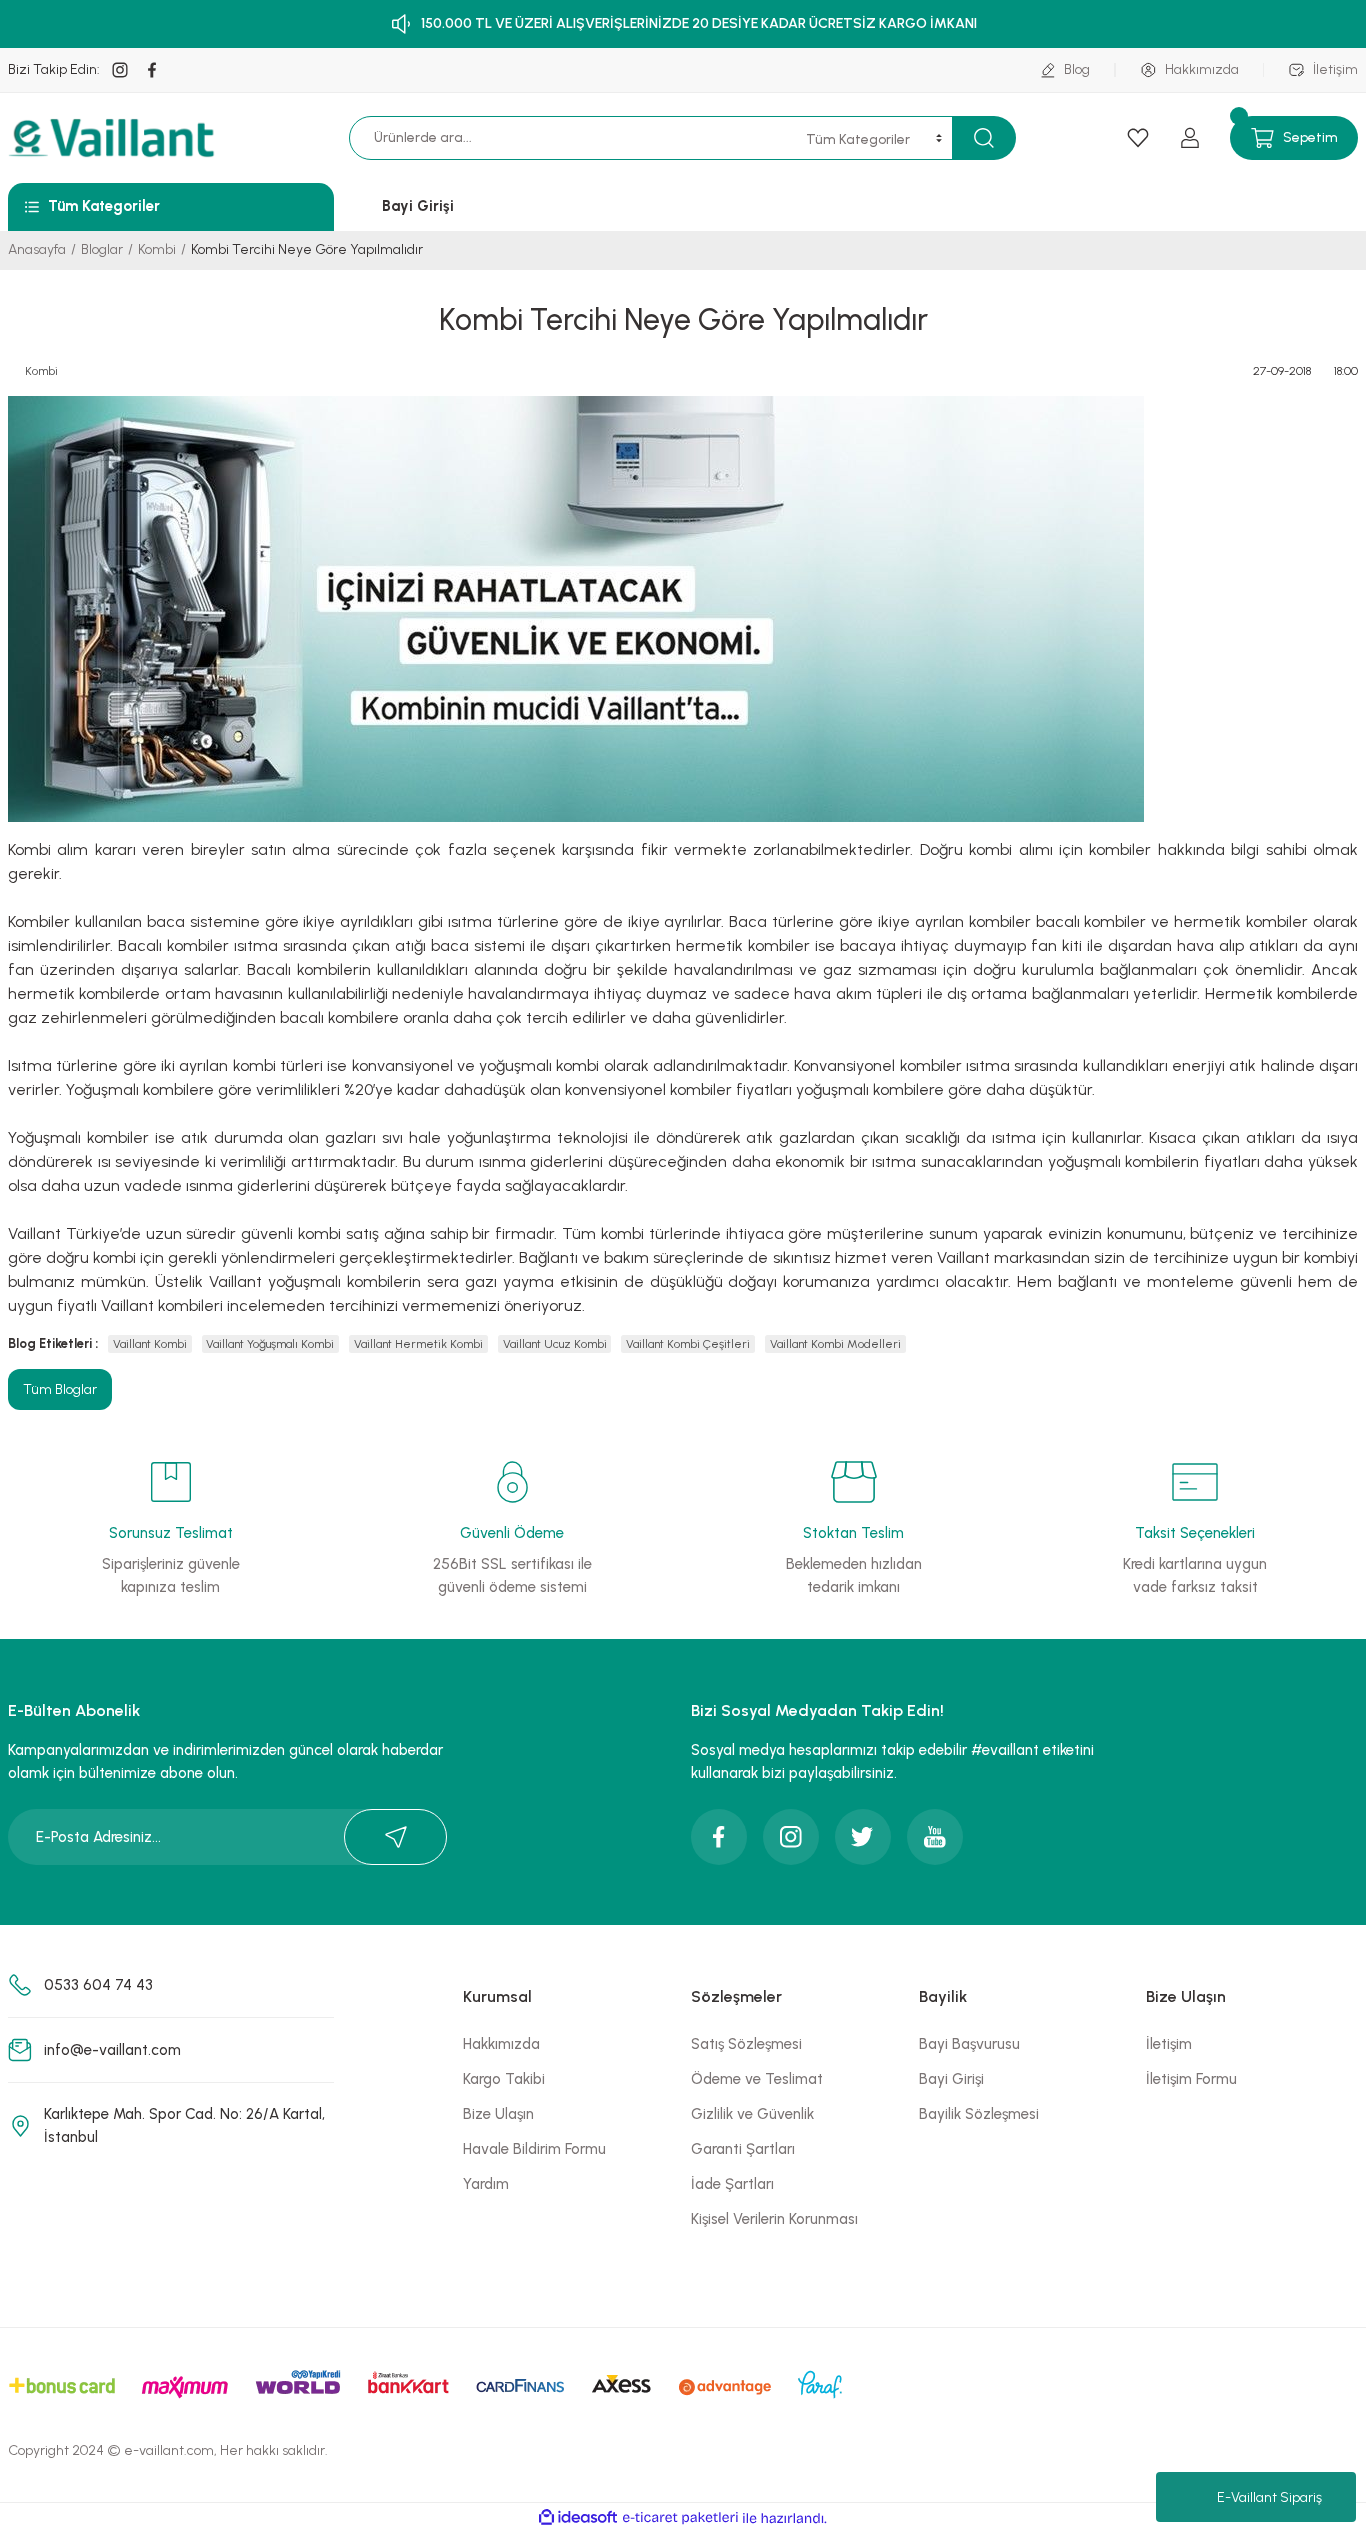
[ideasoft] (578, 2518)
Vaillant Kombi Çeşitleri (688, 1344)
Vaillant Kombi (150, 1344)
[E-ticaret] (680, 2518)
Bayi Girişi (951, 2079)
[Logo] (114, 138)
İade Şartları (732, 2184)
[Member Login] (1190, 138)
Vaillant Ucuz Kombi (555, 1344)
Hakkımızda (501, 2044)
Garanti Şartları (743, 2149)
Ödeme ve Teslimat (757, 2079)
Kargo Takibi (504, 2079)
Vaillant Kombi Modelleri (835, 1344)
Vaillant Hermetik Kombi (418, 1344)
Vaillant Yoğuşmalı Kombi (270, 1344)
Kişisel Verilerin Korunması (774, 2219)
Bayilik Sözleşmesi (979, 2114)
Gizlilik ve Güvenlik (752, 2114)
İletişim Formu (1191, 2079)
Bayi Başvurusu (969, 2044)
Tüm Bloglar (60, 1389)
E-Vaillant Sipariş (1269, 2497)
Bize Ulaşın (498, 2114)
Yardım (486, 2184)
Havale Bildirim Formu (534, 2149)
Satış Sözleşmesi (746, 2044)
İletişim (1169, 2044)
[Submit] (395, 1837)
